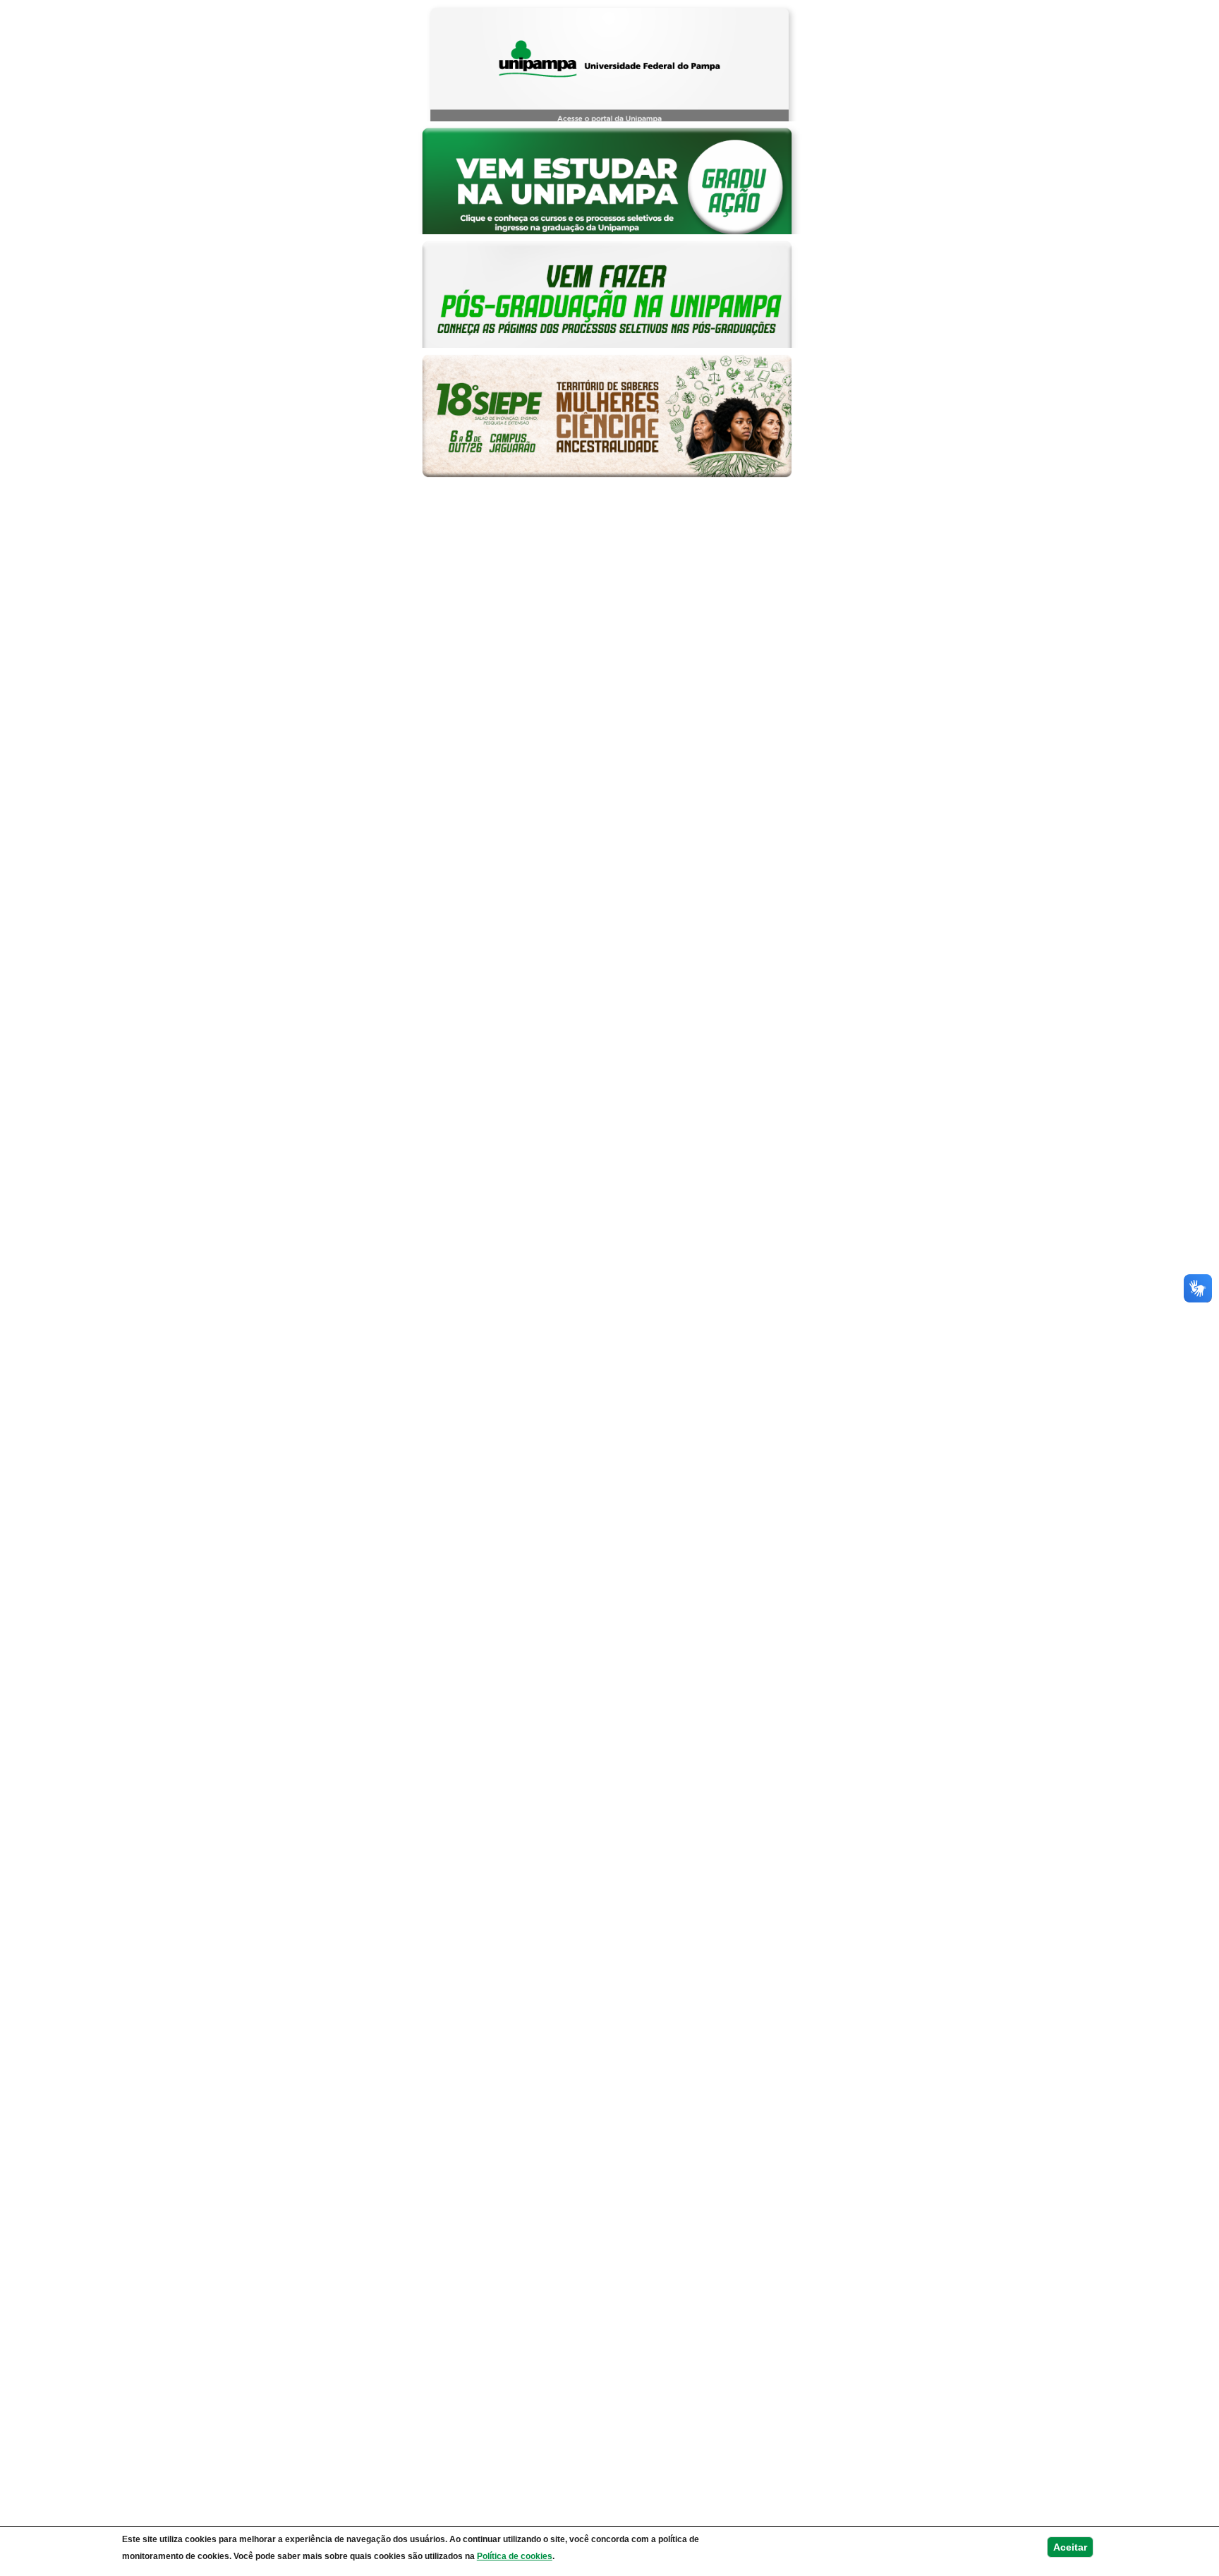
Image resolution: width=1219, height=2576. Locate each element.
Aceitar (1070, 2547)
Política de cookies (515, 2556)
